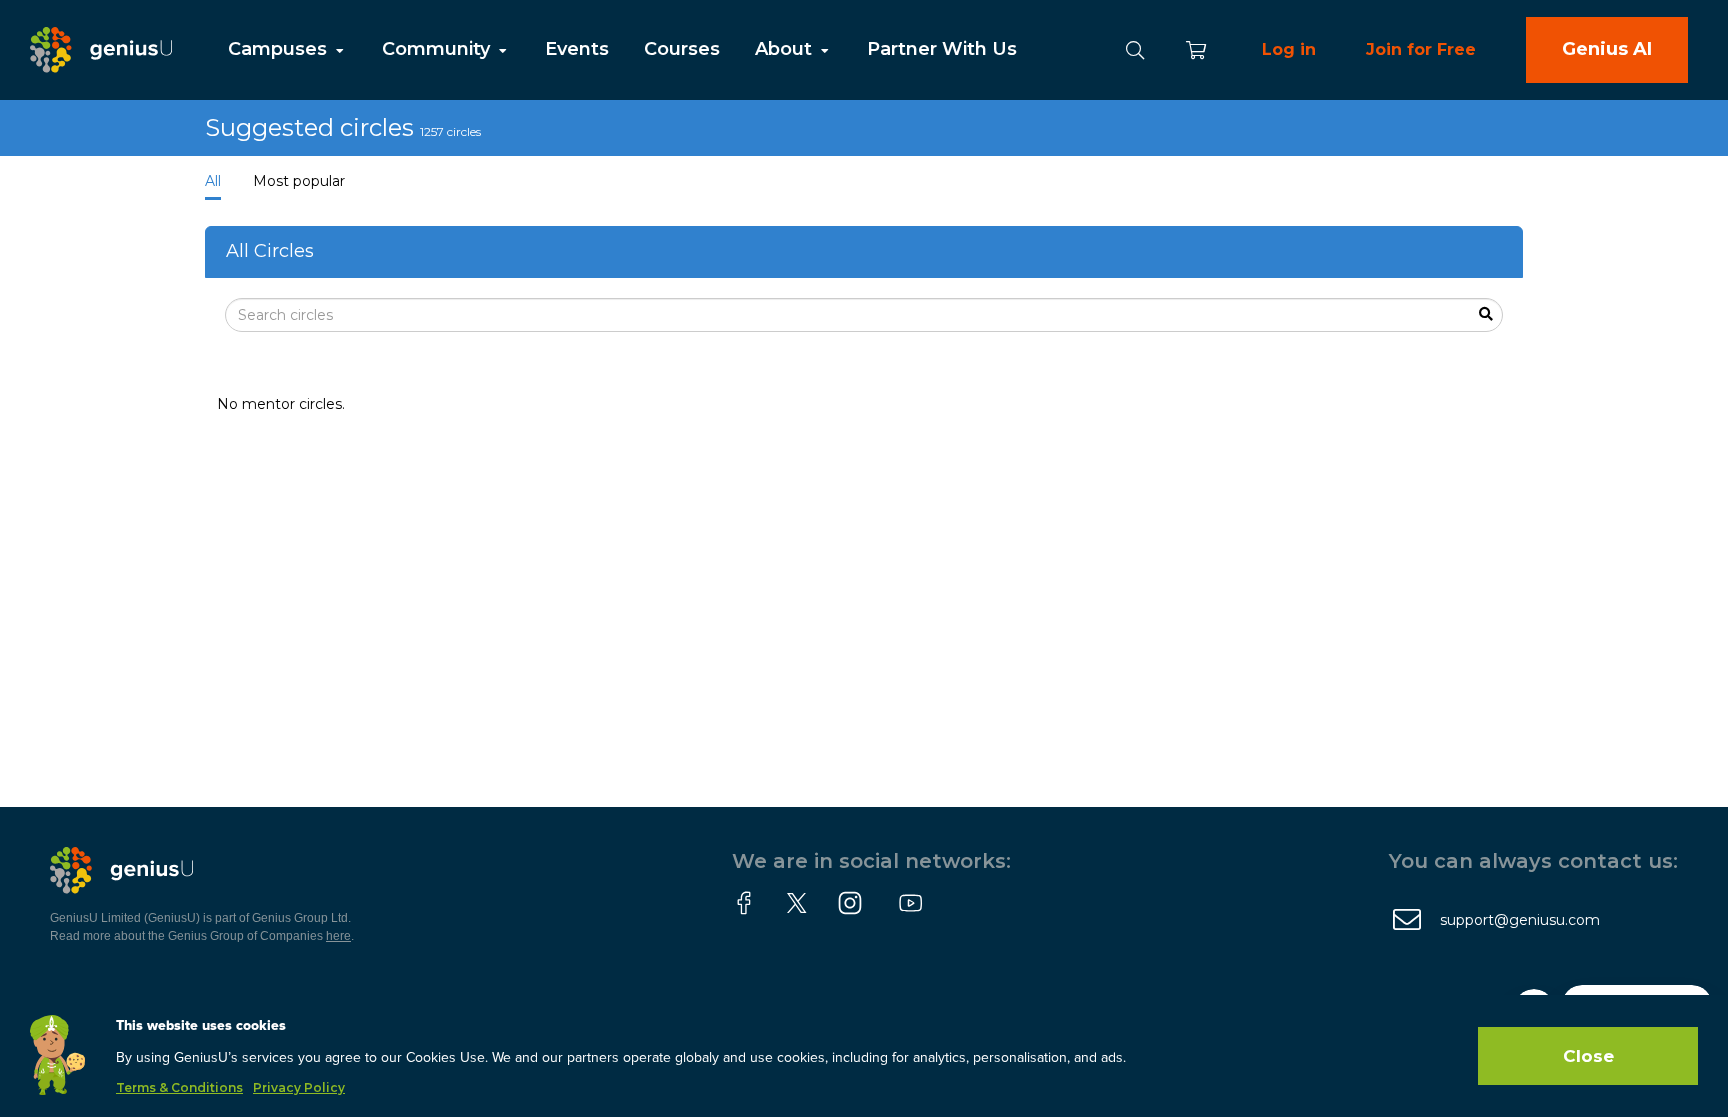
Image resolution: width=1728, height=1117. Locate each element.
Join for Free (1421, 49)
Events (577, 49)
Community (438, 49)
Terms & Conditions (179, 1087)
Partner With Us (942, 49)
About (786, 49)
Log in (1289, 49)
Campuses (280, 49)
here (338, 936)
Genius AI (1607, 49)
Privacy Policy (299, 1087)
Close (1588, 1056)
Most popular (299, 181)
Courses (682, 49)
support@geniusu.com (1520, 920)
